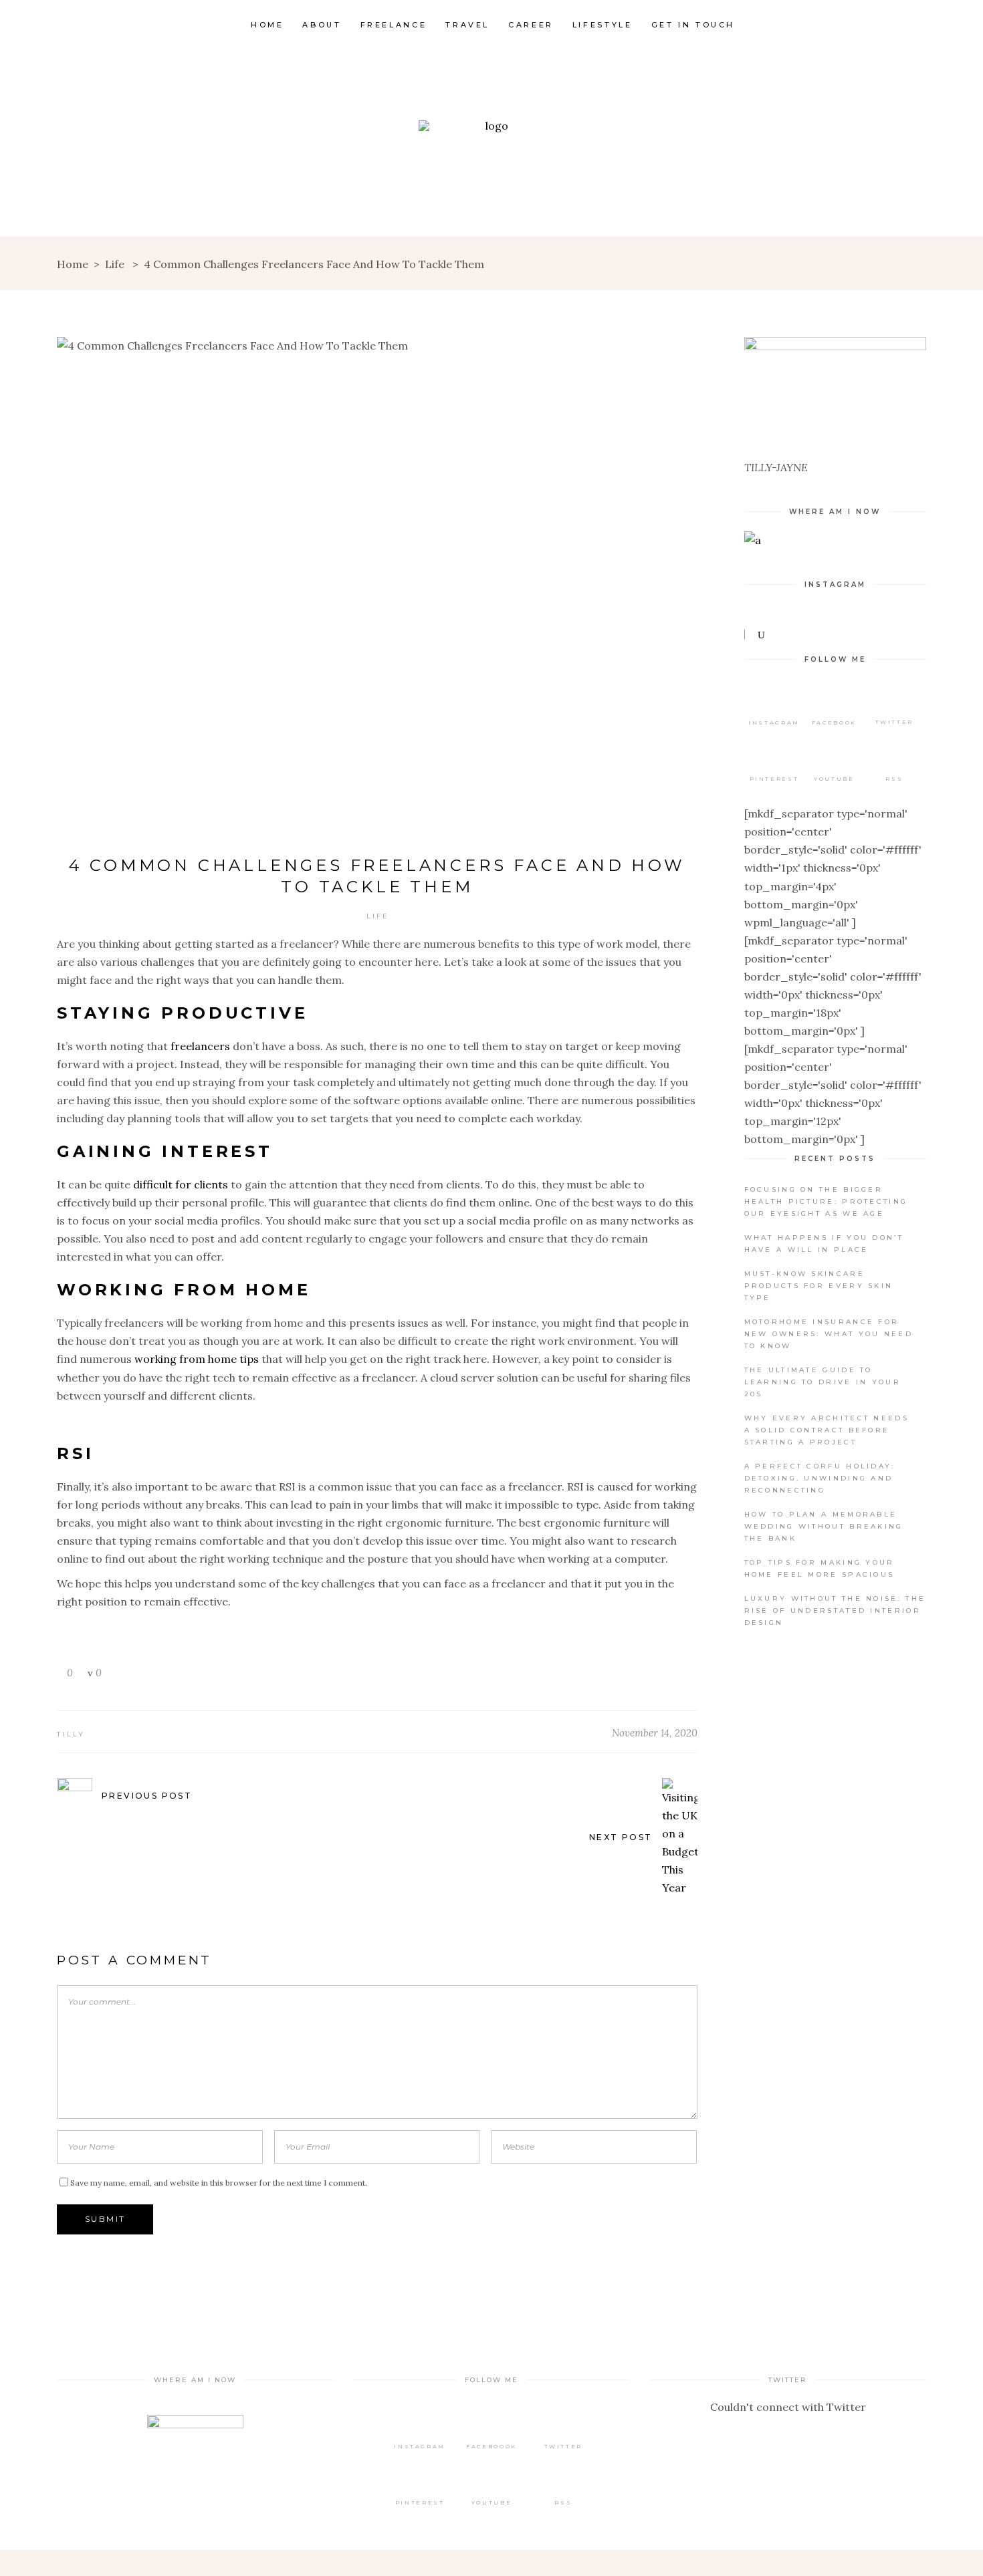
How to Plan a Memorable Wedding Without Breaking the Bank (824, 1526)
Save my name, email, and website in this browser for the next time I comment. (219, 2183)
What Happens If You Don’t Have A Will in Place (824, 1244)
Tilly (71, 1734)
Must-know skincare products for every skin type (819, 1286)
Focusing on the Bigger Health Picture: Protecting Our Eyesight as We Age (826, 1201)
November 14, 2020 (655, 1733)
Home (73, 264)
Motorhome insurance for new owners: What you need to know (829, 1334)
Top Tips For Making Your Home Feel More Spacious (820, 1568)
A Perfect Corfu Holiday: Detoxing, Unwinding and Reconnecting (820, 1478)
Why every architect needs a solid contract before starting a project (827, 1430)
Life (115, 264)
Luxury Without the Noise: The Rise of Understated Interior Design (835, 1611)
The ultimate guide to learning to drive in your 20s (823, 1382)
